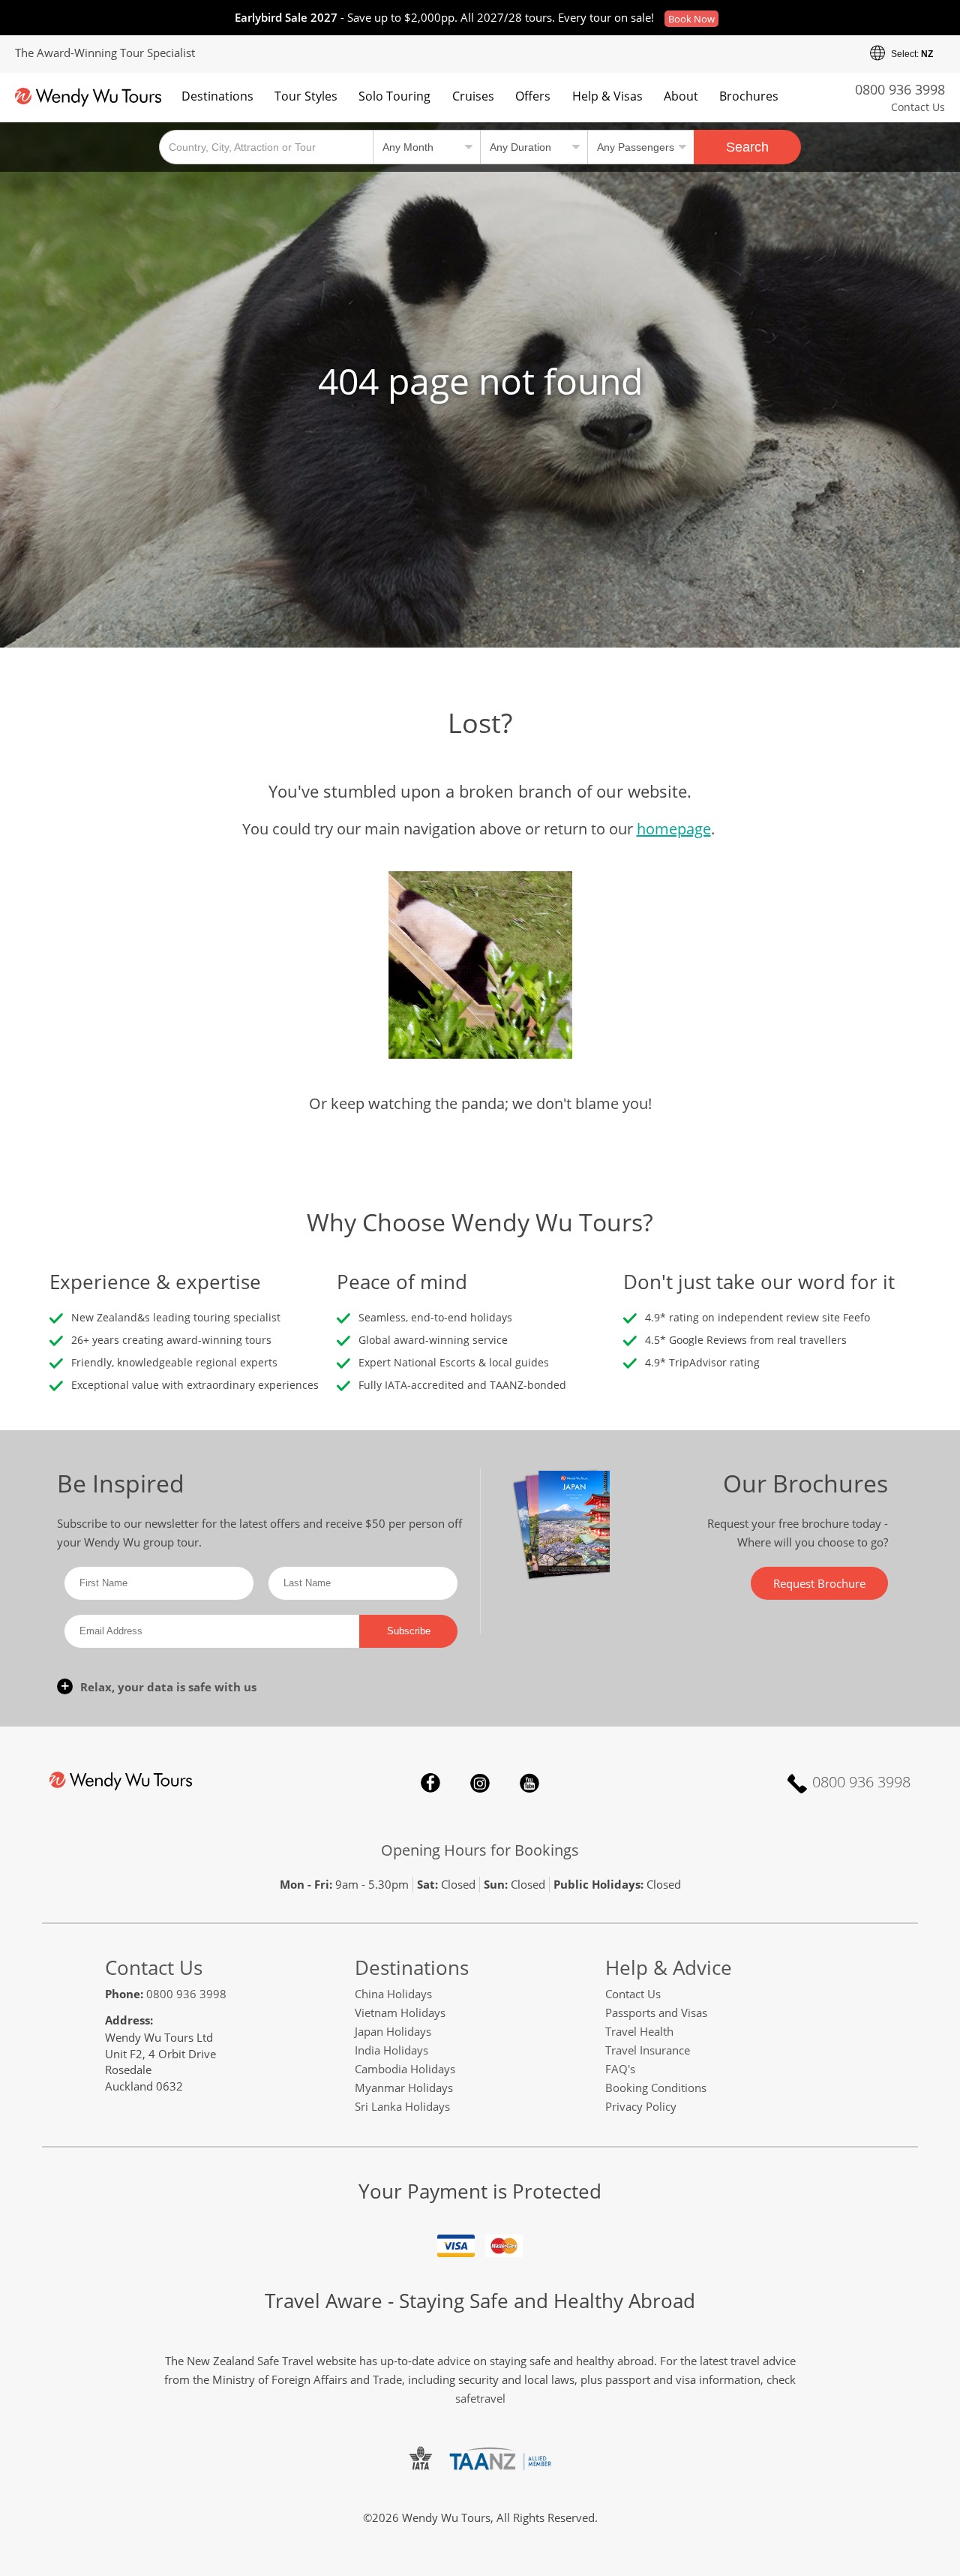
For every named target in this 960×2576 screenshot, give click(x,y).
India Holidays (391, 2050)
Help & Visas (607, 96)
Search (747, 147)
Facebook (430, 1783)
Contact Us (918, 107)
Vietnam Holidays (400, 2012)
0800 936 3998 (900, 89)
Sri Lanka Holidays (402, 2106)
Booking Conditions (656, 2088)
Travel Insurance (648, 2050)
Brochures (749, 96)
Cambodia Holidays (405, 2069)
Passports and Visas (656, 2012)
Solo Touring (394, 96)
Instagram (480, 1783)
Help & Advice (669, 1967)
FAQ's (620, 2069)
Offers (533, 96)
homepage (674, 829)
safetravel (480, 2398)
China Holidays (393, 1994)
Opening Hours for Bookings (480, 1850)
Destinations (217, 96)
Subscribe (409, 1631)
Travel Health (639, 2031)
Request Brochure (819, 1583)
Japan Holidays (393, 2031)
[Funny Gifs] (480, 963)
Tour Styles (306, 96)
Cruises (473, 96)
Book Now (691, 19)
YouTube (529, 1783)
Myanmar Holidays (404, 2088)
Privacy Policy (641, 2106)
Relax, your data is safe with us (168, 1687)
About (681, 96)
